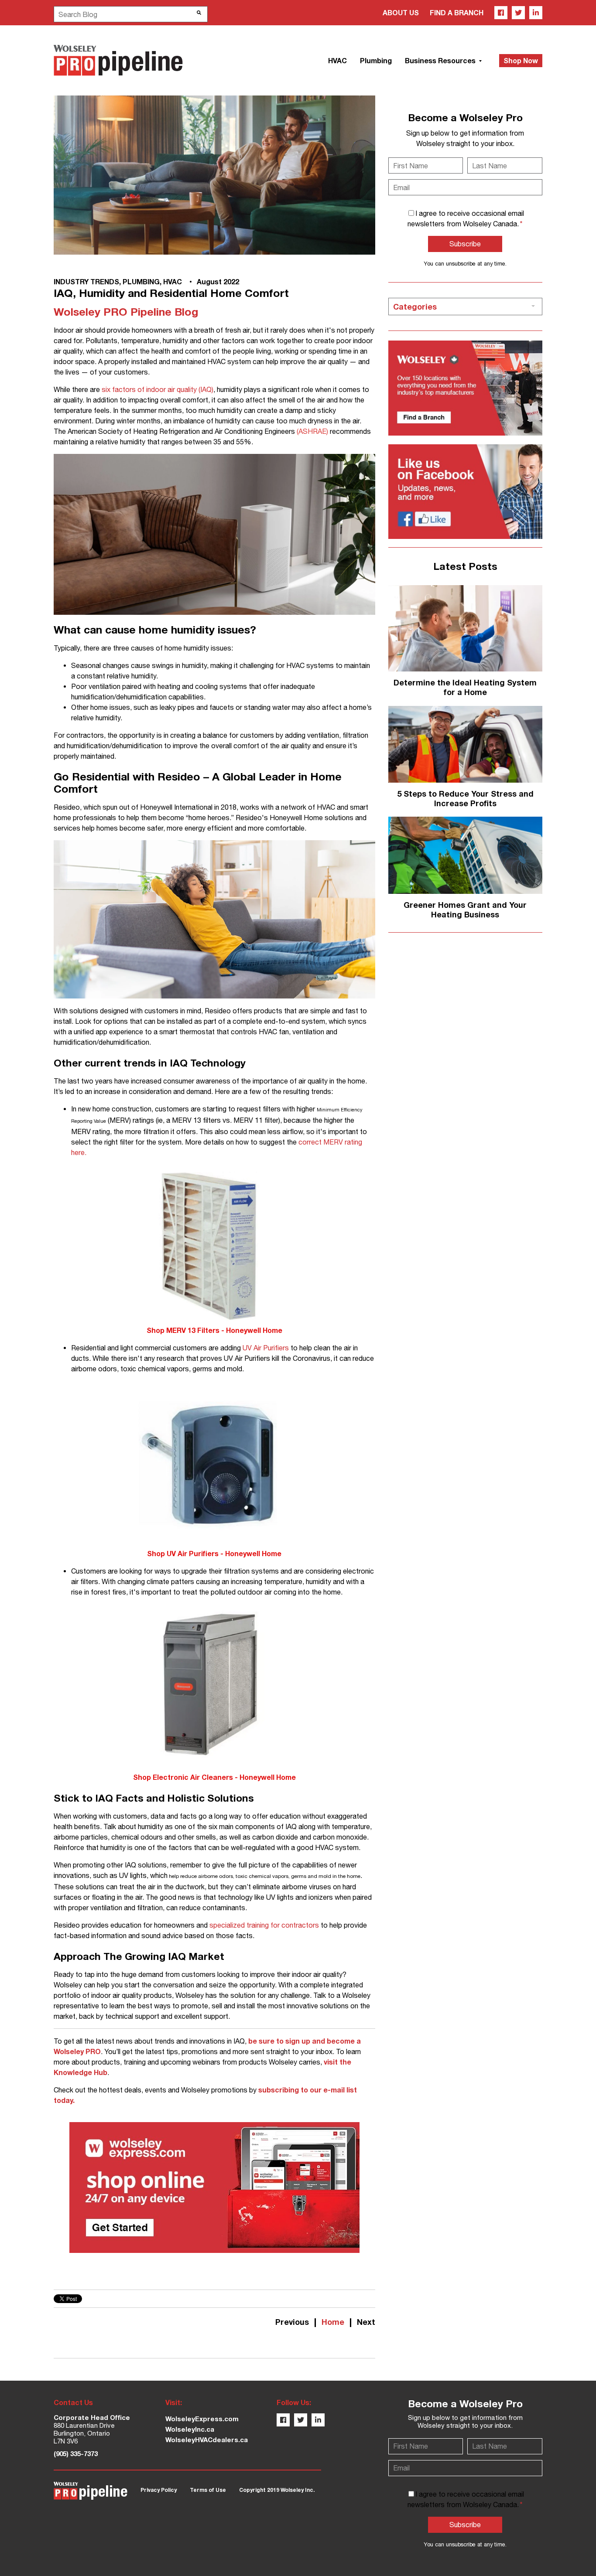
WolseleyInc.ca (190, 2429)
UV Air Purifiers (266, 1348)
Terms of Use (208, 2490)
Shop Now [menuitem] (521, 60)
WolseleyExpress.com (202, 2419)
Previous (292, 2322)
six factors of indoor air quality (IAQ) (158, 389)
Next (366, 2322)
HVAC (173, 281)
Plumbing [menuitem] (376, 60)
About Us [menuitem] (401, 12)
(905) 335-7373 (76, 2453)
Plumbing (141, 281)
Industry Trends (86, 281)
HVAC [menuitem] (337, 60)
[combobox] (131, 14)
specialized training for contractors (264, 1925)
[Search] (199, 13)
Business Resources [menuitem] (441, 60)
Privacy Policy (159, 2490)
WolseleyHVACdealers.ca (207, 2440)
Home (333, 2322)
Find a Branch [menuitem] (457, 12)
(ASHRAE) (312, 431)
